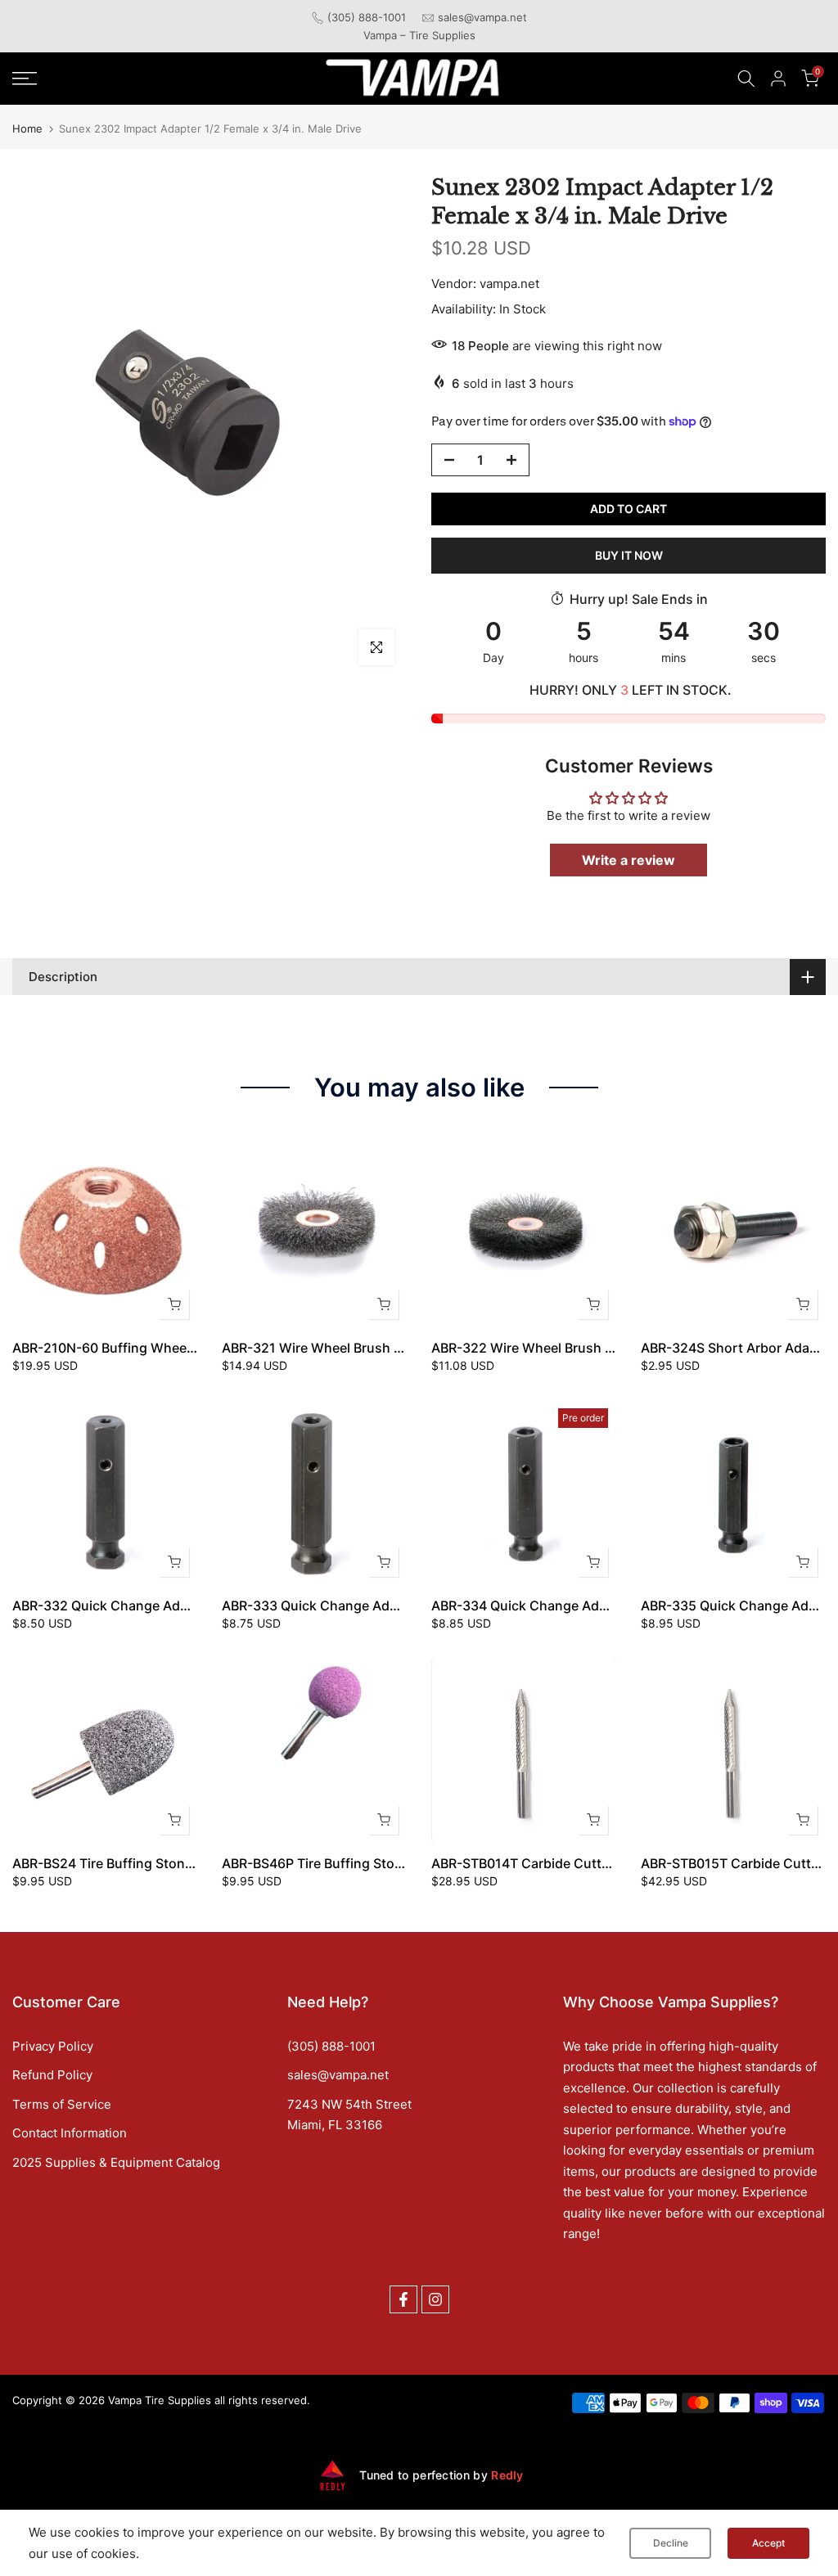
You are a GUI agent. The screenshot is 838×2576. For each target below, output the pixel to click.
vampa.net (509, 284)
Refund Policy (52, 2075)
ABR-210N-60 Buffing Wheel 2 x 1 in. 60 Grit (150, 1348)
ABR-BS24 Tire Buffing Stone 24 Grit (125, 1863)
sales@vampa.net (482, 17)
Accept (768, 2543)
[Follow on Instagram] (435, 2299)
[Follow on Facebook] (403, 2299)
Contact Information (70, 2133)
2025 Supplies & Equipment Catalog (116, 2162)
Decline (671, 2543)
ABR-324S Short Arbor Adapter (738, 1348)
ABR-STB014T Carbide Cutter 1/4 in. (543, 1863)
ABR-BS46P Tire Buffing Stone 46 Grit (339, 1863)
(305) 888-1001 (367, 17)
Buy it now (629, 555)
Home (27, 129)
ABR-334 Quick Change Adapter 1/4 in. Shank (574, 1605)
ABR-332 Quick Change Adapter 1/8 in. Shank (155, 1605)
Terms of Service (62, 2104)
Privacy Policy (53, 2046)
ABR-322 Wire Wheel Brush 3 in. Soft (546, 1348)
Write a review (628, 860)
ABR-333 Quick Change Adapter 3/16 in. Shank (368, 1605)
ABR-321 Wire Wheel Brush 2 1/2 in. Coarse (357, 1348)
